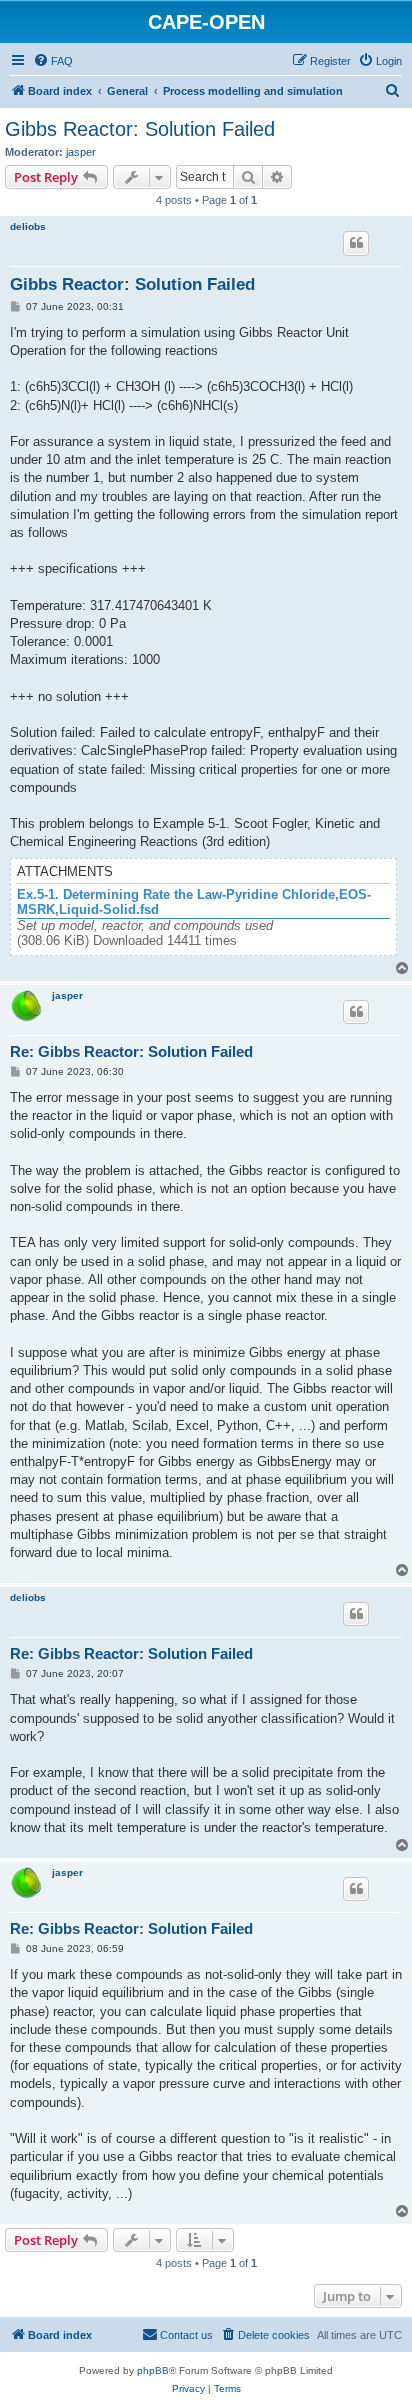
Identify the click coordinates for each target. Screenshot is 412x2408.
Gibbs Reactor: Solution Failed (140, 129)
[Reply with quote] (356, 243)
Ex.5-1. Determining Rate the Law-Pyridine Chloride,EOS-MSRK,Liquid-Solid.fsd (194, 902)
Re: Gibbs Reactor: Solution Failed (131, 1051)
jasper (81, 152)
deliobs (28, 226)
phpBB (153, 2370)
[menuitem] (53, 61)
